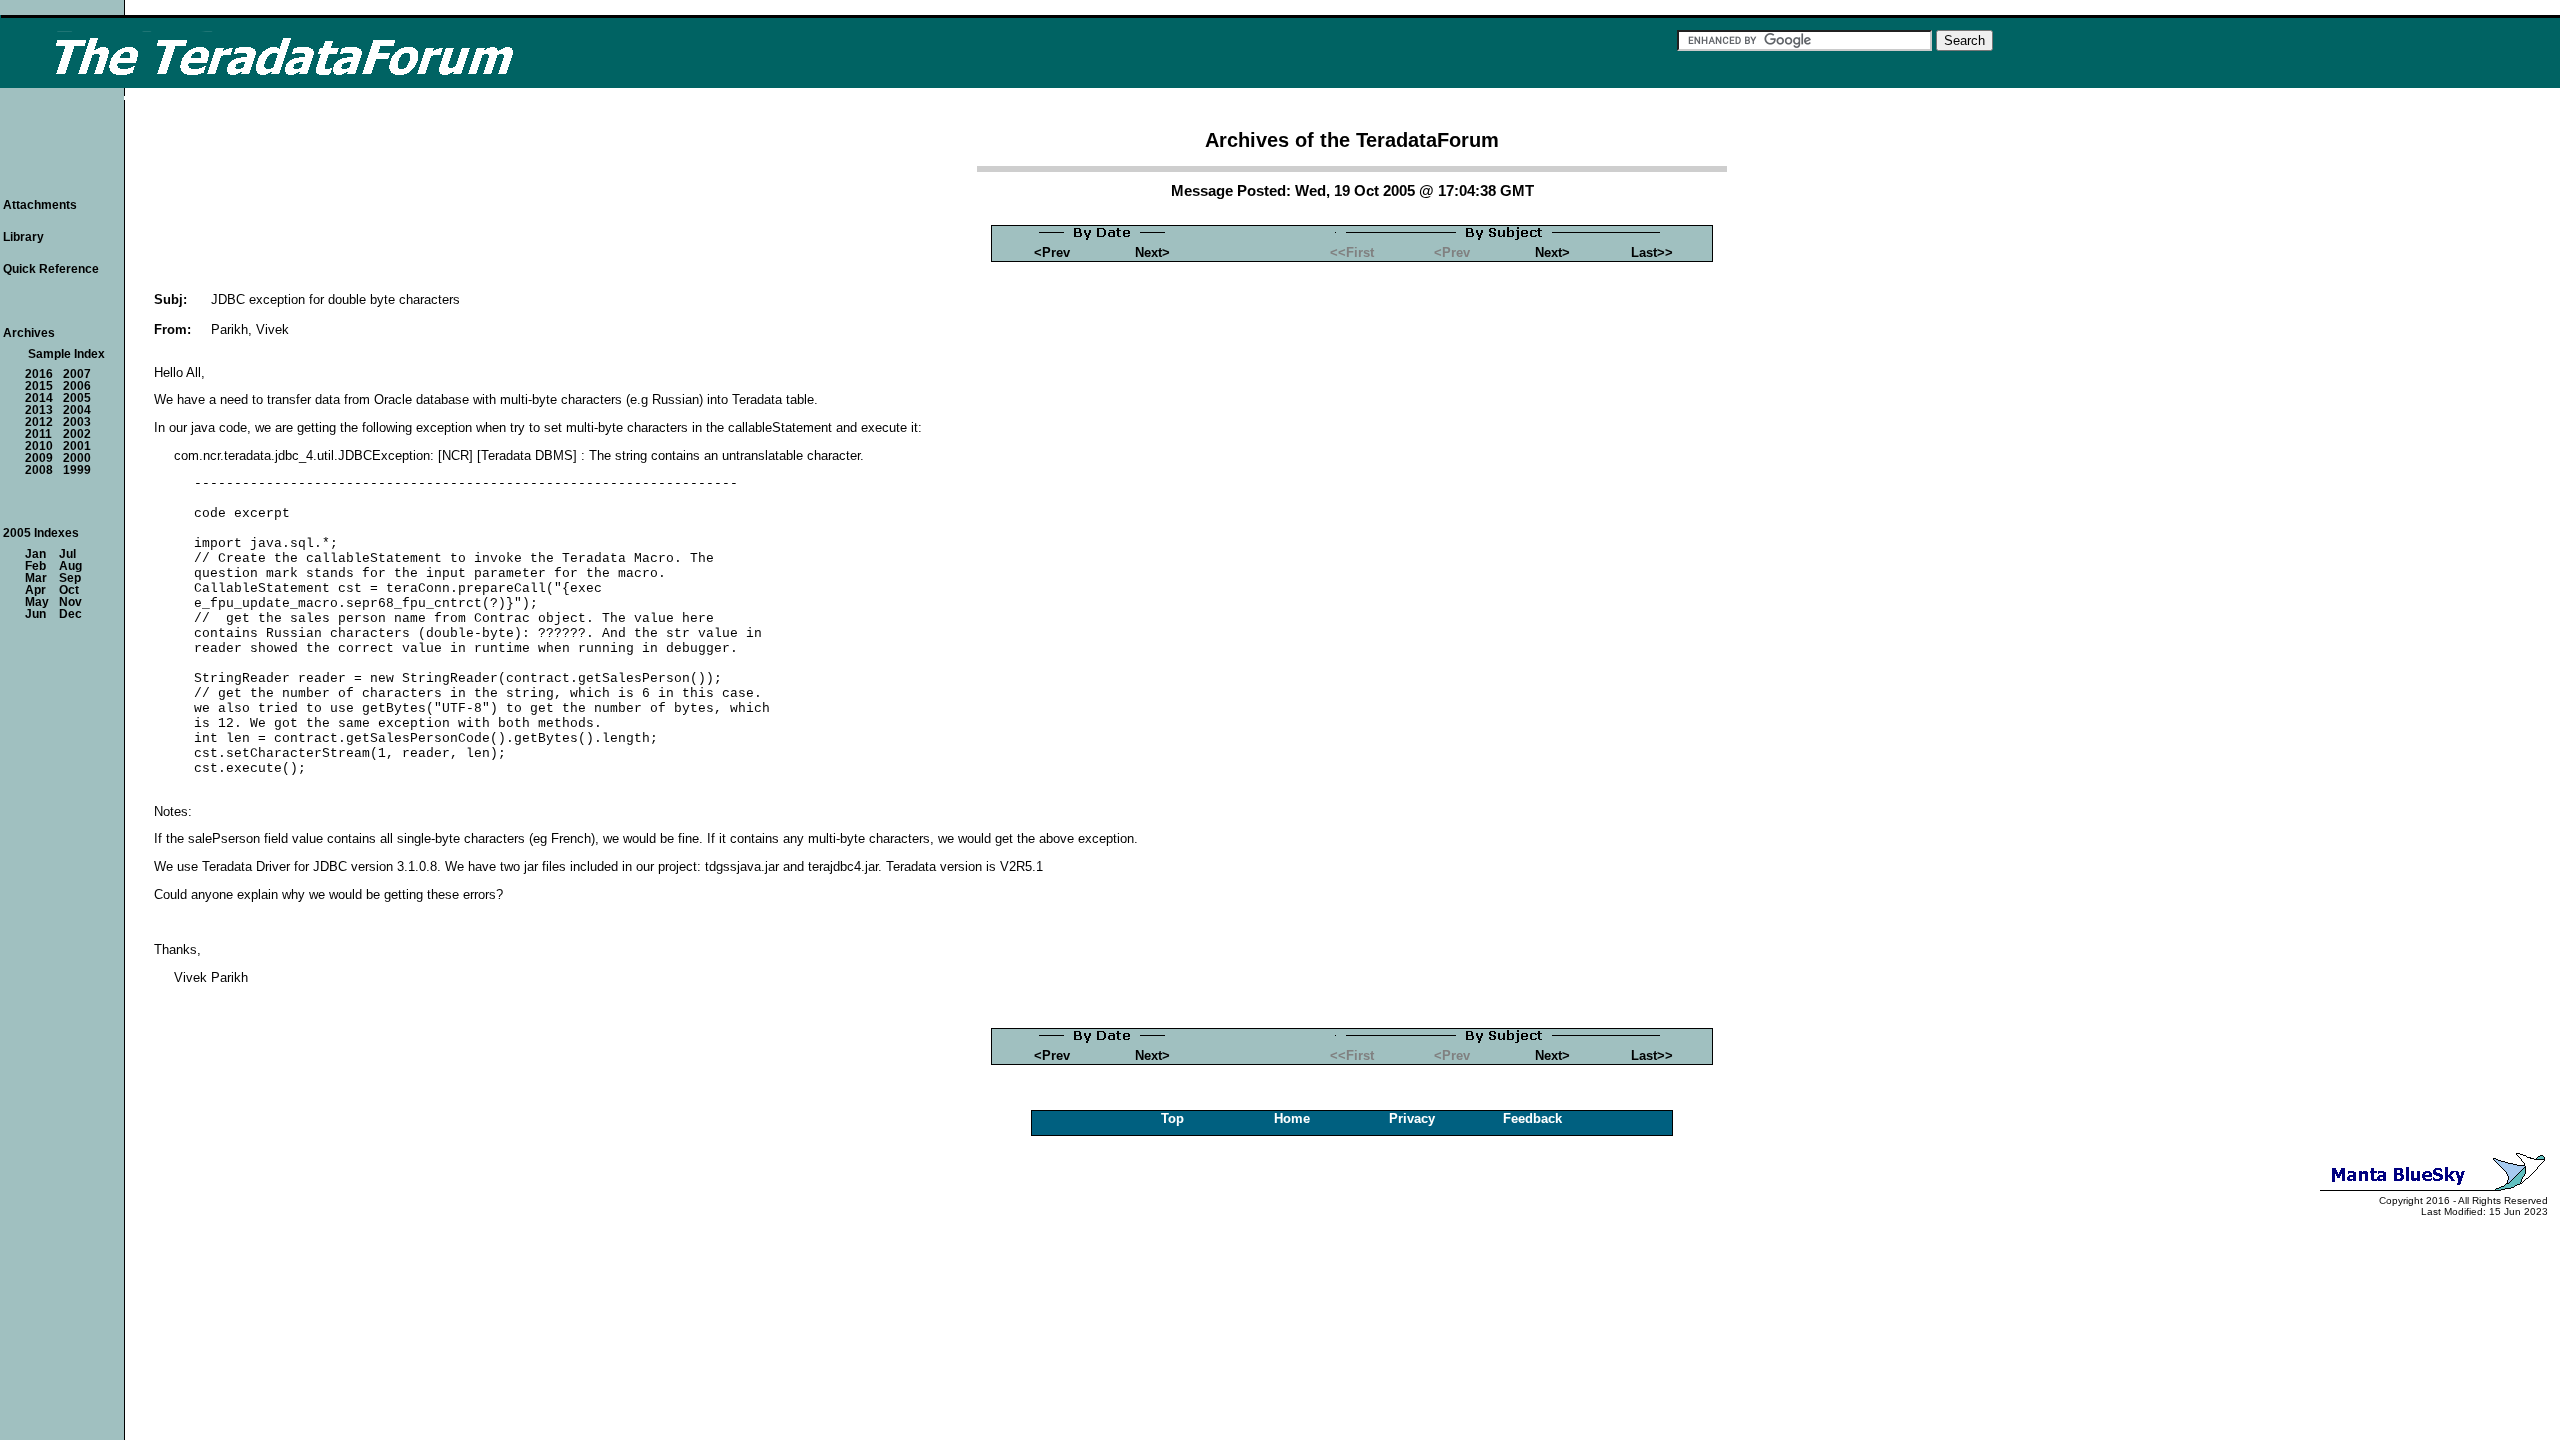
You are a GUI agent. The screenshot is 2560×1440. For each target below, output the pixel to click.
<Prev (1052, 252)
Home (1292, 1118)
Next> (1152, 252)
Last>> (1652, 252)
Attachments (40, 205)
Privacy (1412, 1118)
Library (23, 237)
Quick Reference (51, 269)
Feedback (1532, 1118)
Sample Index (66, 354)
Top (1172, 1118)
